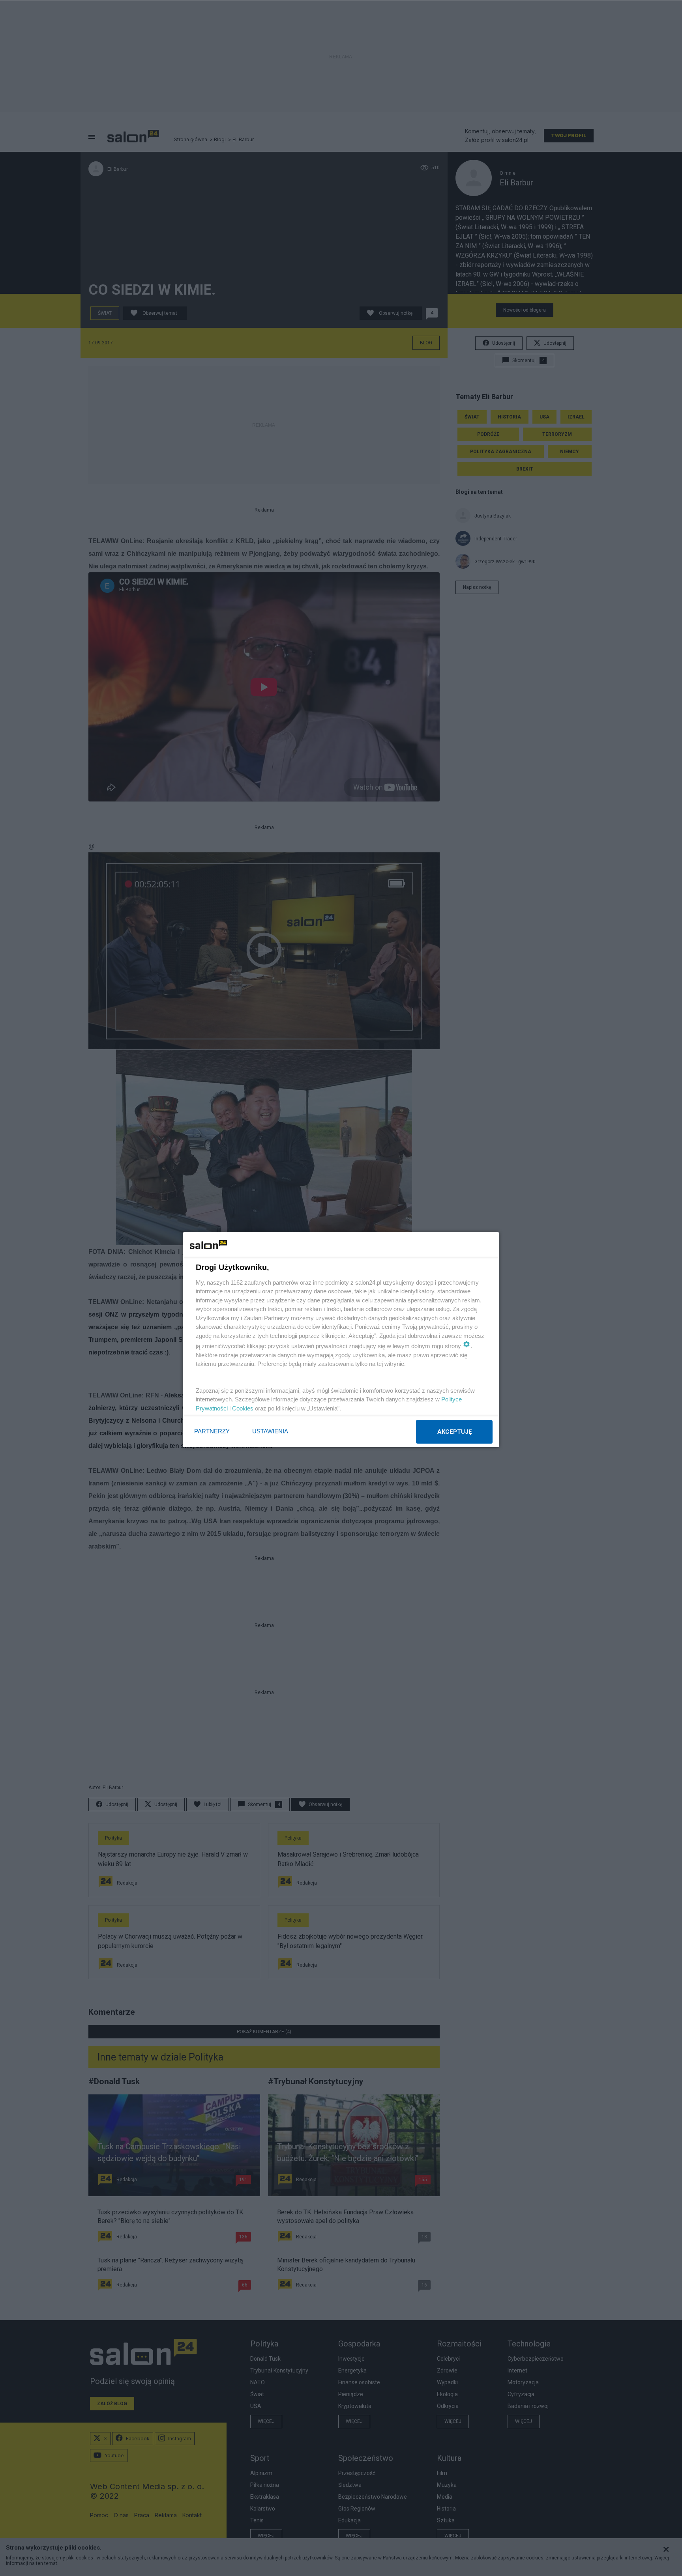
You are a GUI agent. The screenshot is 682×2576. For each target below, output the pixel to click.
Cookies (243, 1408)
